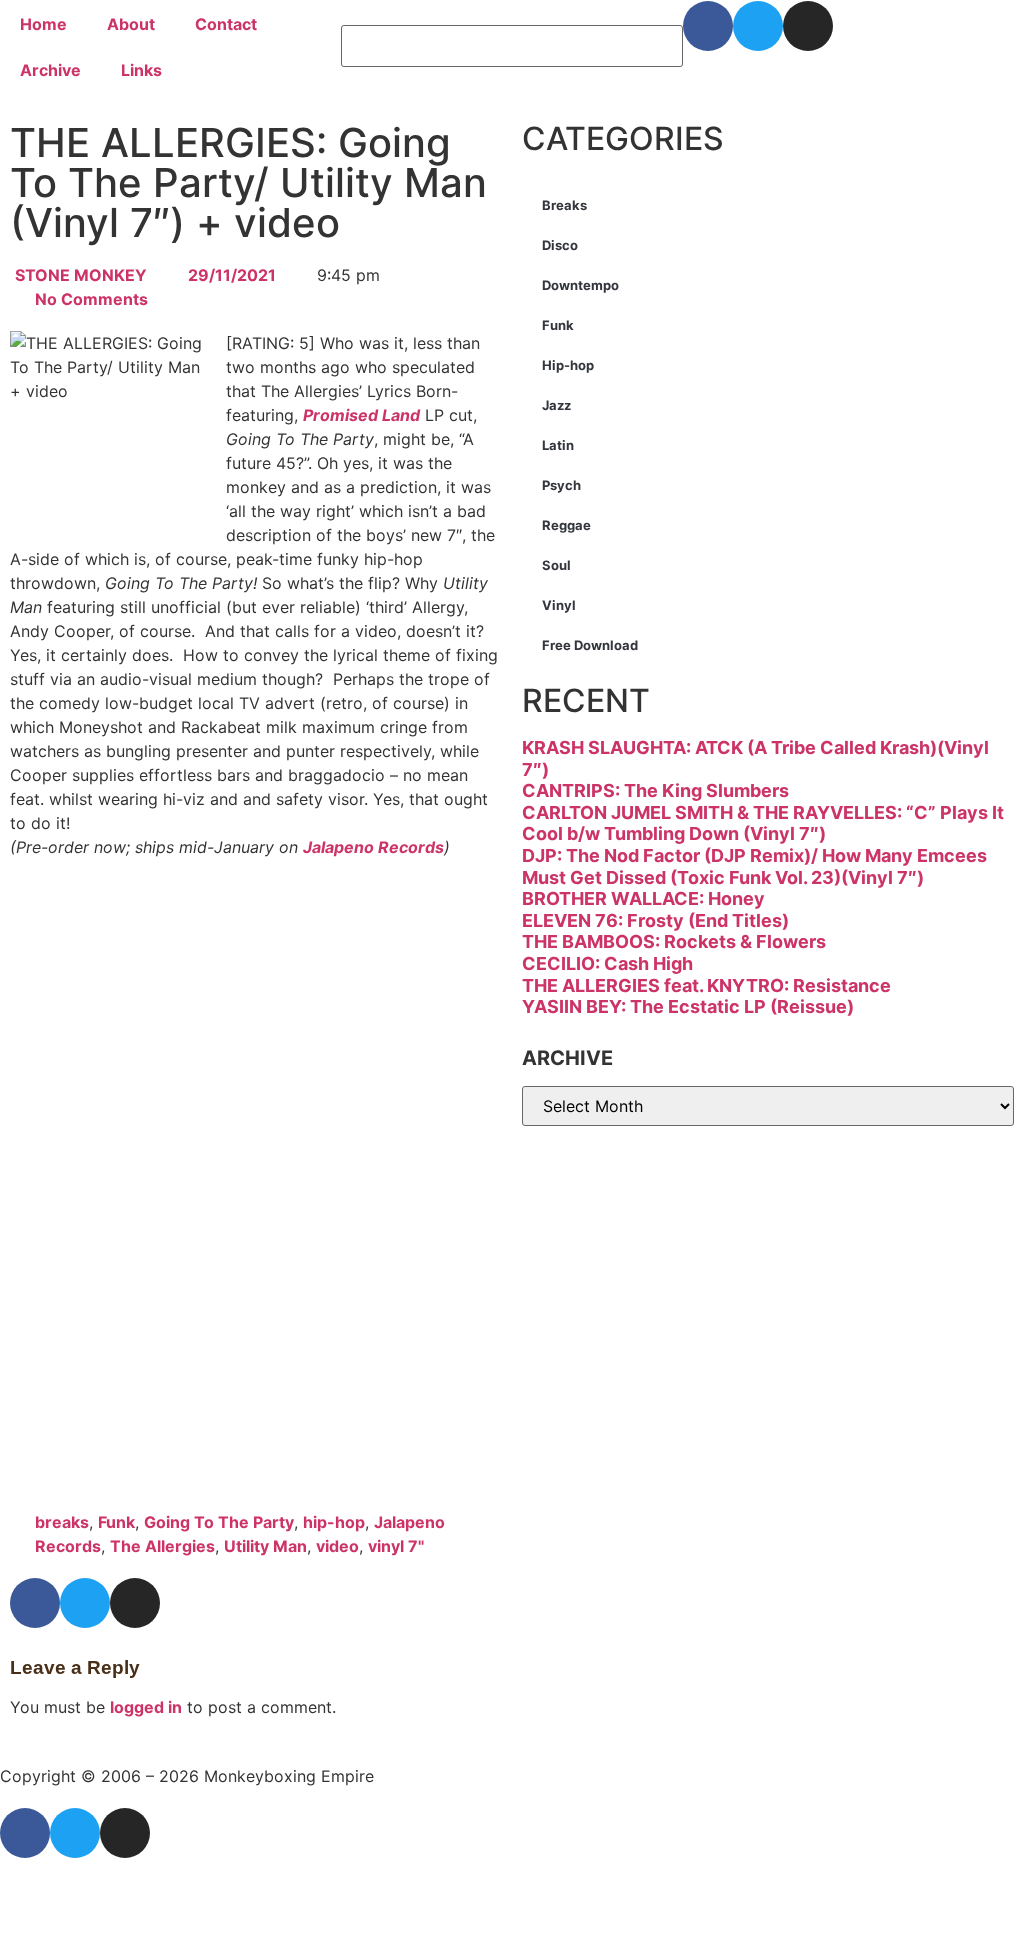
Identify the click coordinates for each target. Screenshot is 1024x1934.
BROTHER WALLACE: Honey (643, 898)
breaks (62, 1522)
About (131, 24)
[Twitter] (758, 26)
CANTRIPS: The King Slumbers (655, 790)
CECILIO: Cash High (607, 963)
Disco (560, 245)
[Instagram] (808, 26)
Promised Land (361, 415)
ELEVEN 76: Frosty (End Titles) (655, 920)
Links (141, 70)
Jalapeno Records (373, 847)
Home (43, 24)
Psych (561, 485)
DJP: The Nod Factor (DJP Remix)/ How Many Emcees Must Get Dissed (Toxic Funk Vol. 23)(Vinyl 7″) (754, 866)
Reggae (566, 525)
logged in (146, 1707)
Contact (226, 24)
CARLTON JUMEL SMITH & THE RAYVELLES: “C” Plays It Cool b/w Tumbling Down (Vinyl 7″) (763, 823)
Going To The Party (219, 1522)
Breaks (564, 205)
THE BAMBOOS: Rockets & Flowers (674, 941)
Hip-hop (568, 365)
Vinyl (559, 605)
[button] (511, 13)
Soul (556, 565)
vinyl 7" (396, 1546)
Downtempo (580, 285)
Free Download (590, 645)
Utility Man (265, 1546)
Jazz (556, 405)
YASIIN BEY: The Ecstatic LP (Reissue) (688, 1006)
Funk (116, 1522)
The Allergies (162, 1546)
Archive (50, 70)
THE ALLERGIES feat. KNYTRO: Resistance (706, 985)
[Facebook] (708, 26)
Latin (558, 445)
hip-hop (334, 1522)
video (337, 1546)
